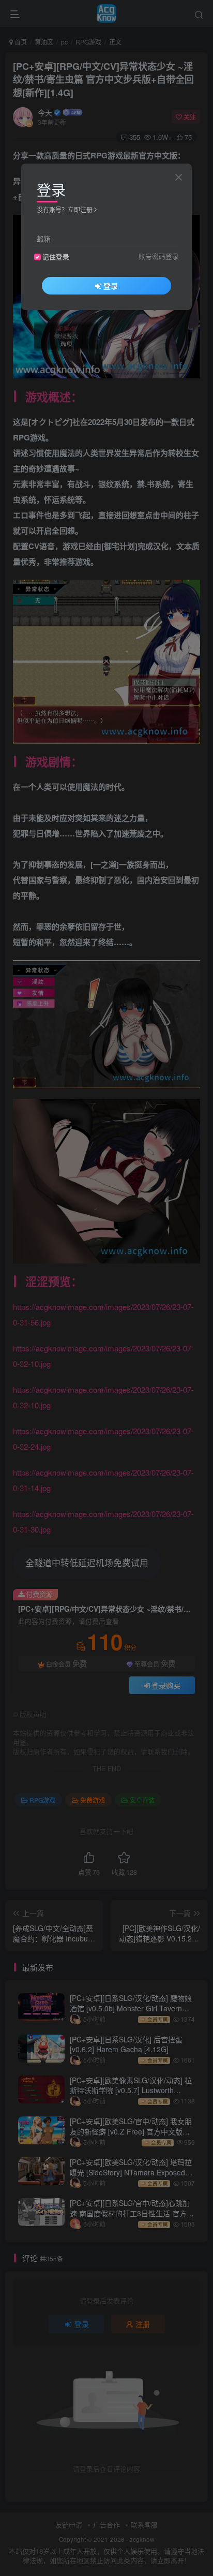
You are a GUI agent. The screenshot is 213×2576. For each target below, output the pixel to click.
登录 (111, 286)
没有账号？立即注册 (65, 209)
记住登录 (56, 257)
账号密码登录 (159, 256)
